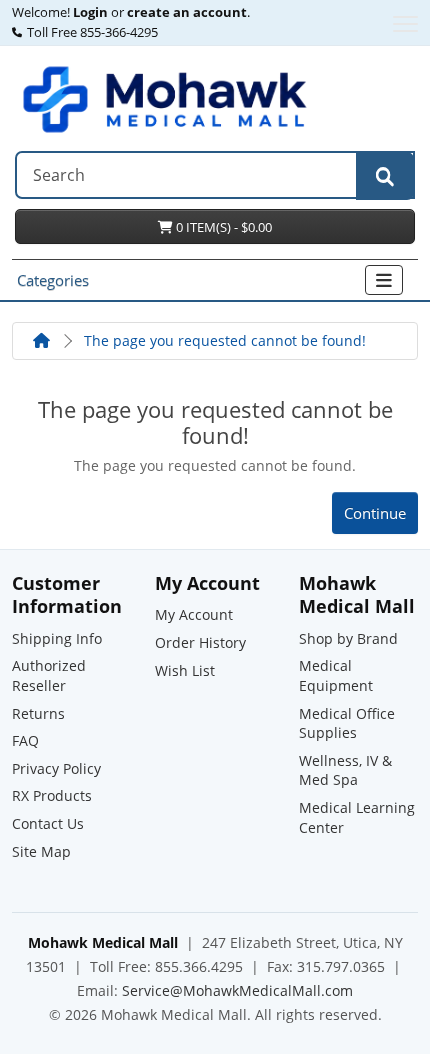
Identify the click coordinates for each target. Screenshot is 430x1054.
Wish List (185, 670)
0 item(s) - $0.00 (222, 227)
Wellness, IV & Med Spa (345, 770)
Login (90, 13)
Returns (38, 713)
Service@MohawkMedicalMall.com (237, 990)
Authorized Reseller (49, 675)
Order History (200, 642)
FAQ (25, 740)
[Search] (385, 176)
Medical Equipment (336, 675)
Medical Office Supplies (347, 723)
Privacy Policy (56, 768)
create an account (185, 13)
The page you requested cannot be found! (225, 340)
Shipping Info (57, 638)
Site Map (41, 851)
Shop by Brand (348, 638)
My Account (194, 614)
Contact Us (48, 823)
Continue (375, 513)
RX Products (52, 795)
